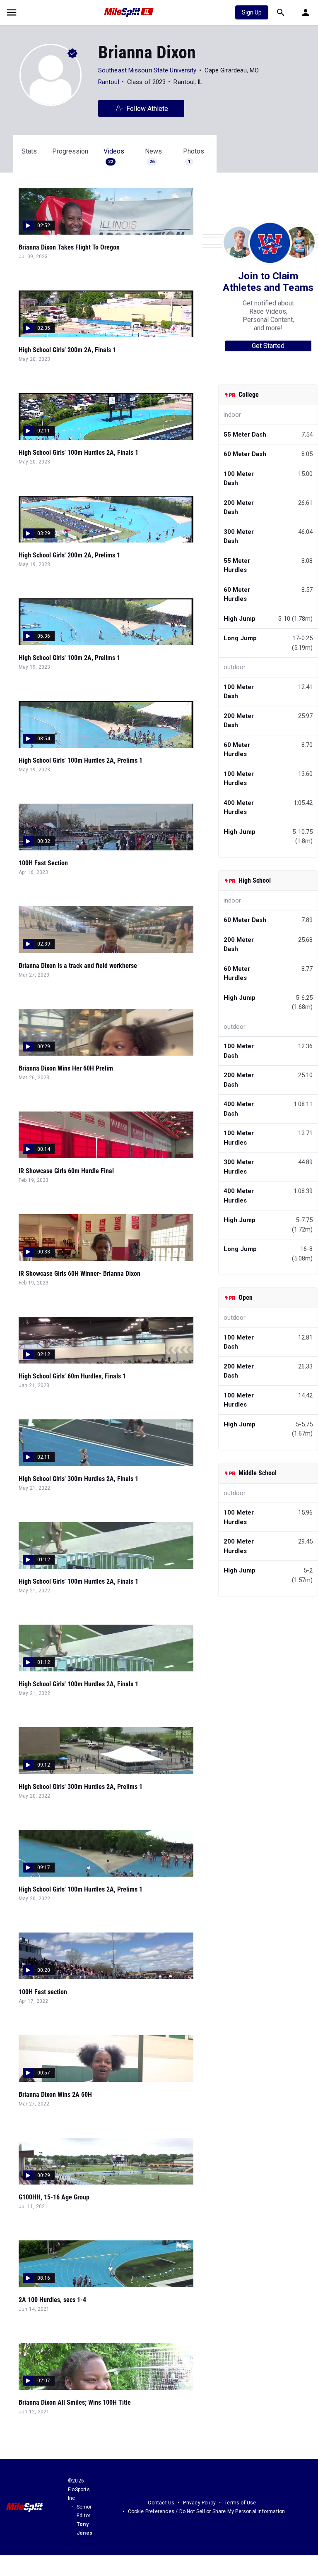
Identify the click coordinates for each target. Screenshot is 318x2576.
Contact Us (161, 2503)
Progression (70, 151)
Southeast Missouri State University (147, 70)
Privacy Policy (199, 2503)
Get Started (268, 346)
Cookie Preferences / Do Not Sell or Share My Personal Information (207, 2511)
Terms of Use (240, 2503)
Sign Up (252, 12)
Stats (29, 151)
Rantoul (109, 82)
